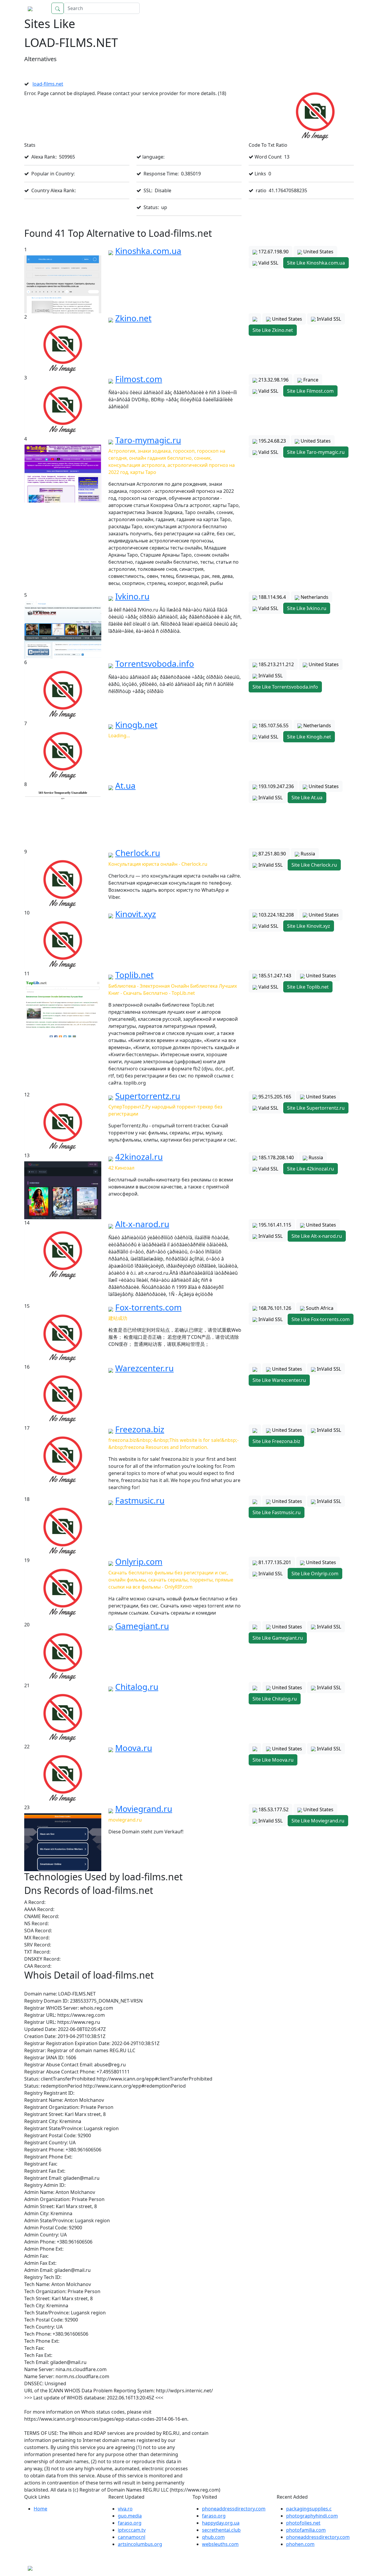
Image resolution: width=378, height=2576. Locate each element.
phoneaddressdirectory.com (234, 2509)
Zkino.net (133, 318)
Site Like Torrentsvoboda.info (285, 687)
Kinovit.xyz (136, 914)
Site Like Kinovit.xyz (309, 926)
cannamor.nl (132, 2537)
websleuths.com (220, 2544)
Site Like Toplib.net (308, 987)
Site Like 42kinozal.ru (311, 1169)
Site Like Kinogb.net (309, 737)
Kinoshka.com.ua (148, 251)
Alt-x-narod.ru (142, 1224)
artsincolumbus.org (140, 2544)
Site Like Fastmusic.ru (277, 1512)
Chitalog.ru (137, 1687)
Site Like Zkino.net (273, 330)
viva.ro (125, 2509)
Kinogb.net (136, 725)
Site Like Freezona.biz (276, 1441)
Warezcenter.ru (144, 1368)
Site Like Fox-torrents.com (321, 1319)
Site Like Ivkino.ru (307, 608)
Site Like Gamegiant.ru (278, 1638)
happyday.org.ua (221, 2523)
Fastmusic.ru (140, 1500)
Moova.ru (134, 1748)
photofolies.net (303, 2523)
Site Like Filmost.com (310, 391)
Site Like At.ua (307, 798)
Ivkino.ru (132, 596)
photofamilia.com (306, 2530)
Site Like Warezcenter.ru (279, 1380)
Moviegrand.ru (144, 1809)
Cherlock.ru (138, 853)
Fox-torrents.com (148, 1307)
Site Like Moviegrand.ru (318, 1821)
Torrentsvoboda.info (155, 663)
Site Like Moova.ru (273, 1760)
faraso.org (130, 2523)
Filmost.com (139, 379)
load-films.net (48, 84)
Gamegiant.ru (142, 1626)
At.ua (125, 785)
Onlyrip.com (139, 1561)
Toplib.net (134, 975)
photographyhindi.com (312, 2516)
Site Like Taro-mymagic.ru (316, 452)
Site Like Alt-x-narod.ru (317, 1236)
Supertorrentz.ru (148, 1096)
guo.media (130, 2516)
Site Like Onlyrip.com (315, 1574)
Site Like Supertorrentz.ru (316, 1108)
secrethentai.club (221, 2530)
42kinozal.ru (139, 1157)
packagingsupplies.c (309, 2509)
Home (341, 8)
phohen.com (300, 2544)
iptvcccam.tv (132, 2530)
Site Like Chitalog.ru (275, 1699)
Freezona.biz (140, 1429)
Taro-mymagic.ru (148, 440)
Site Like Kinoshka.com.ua (316, 263)
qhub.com (213, 2537)
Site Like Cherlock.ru (314, 865)
